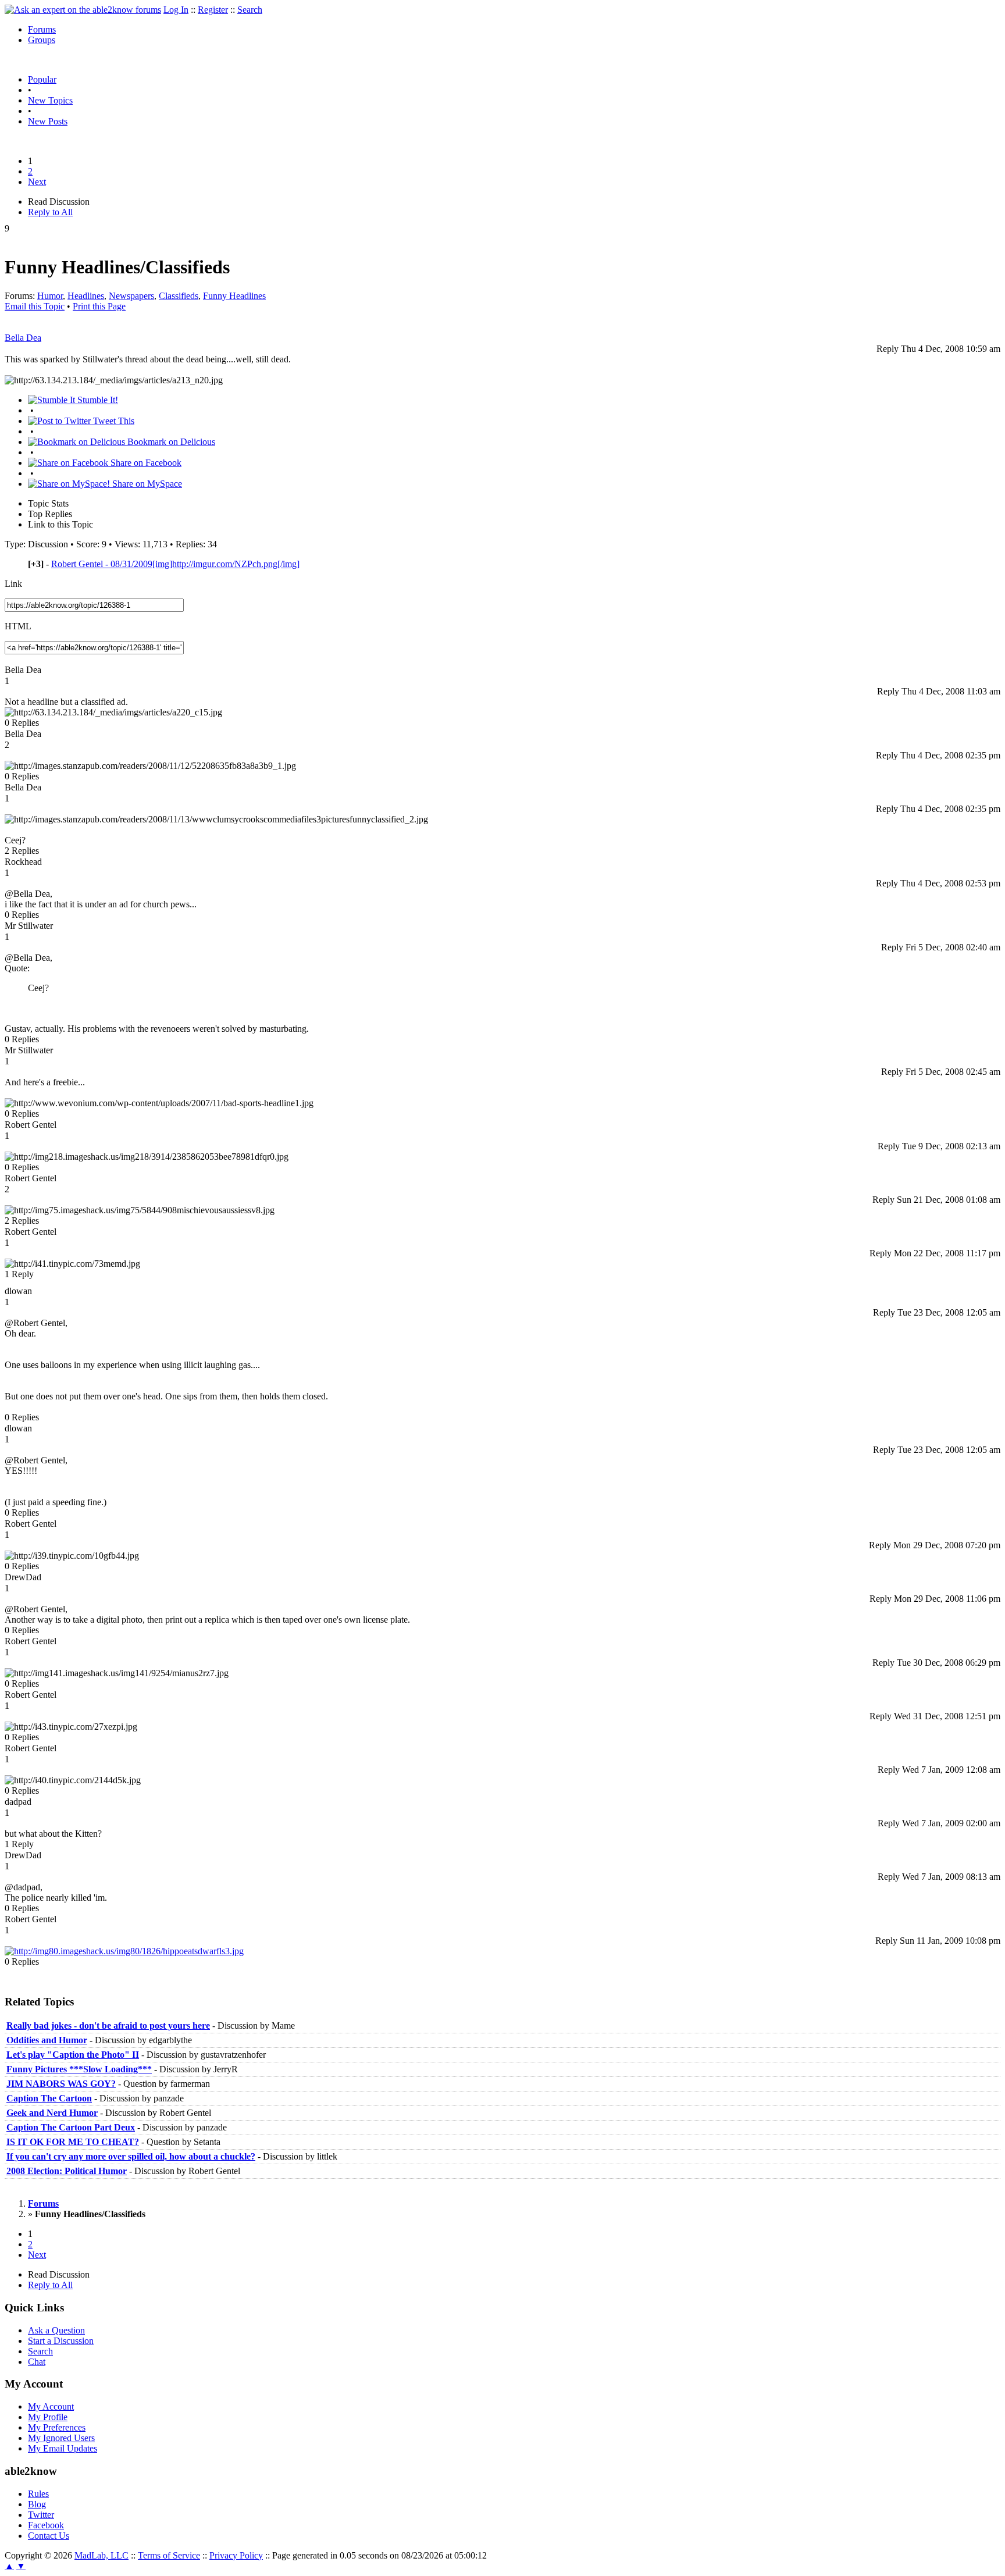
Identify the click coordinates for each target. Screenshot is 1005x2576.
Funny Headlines (234, 296)
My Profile (48, 2417)
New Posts (48, 121)
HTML (18, 626)
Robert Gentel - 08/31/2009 (175, 564)
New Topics (50, 100)
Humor (50, 296)
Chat (37, 2362)
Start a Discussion (61, 2341)
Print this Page (99, 306)
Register (213, 10)
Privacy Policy (236, 2555)
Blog (37, 2504)
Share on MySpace (146, 484)
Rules (38, 2494)
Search (250, 10)
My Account (51, 2406)
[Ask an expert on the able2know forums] (83, 10)
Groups (42, 40)
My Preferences (57, 2427)
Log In (176, 10)
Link (13, 584)
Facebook (46, 2525)
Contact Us (49, 2536)
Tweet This (113, 421)
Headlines (86, 296)
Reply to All (50, 212)
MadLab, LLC (101, 2555)
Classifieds (179, 296)
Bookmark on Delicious (170, 442)
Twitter (41, 2515)
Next (37, 182)
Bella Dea (23, 338)
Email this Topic (35, 306)
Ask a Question (56, 2330)
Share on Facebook (145, 463)
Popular (42, 79)
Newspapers (131, 296)
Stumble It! (97, 400)
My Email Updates (63, 2448)
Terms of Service (169, 2555)
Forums (42, 29)
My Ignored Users (61, 2438)
